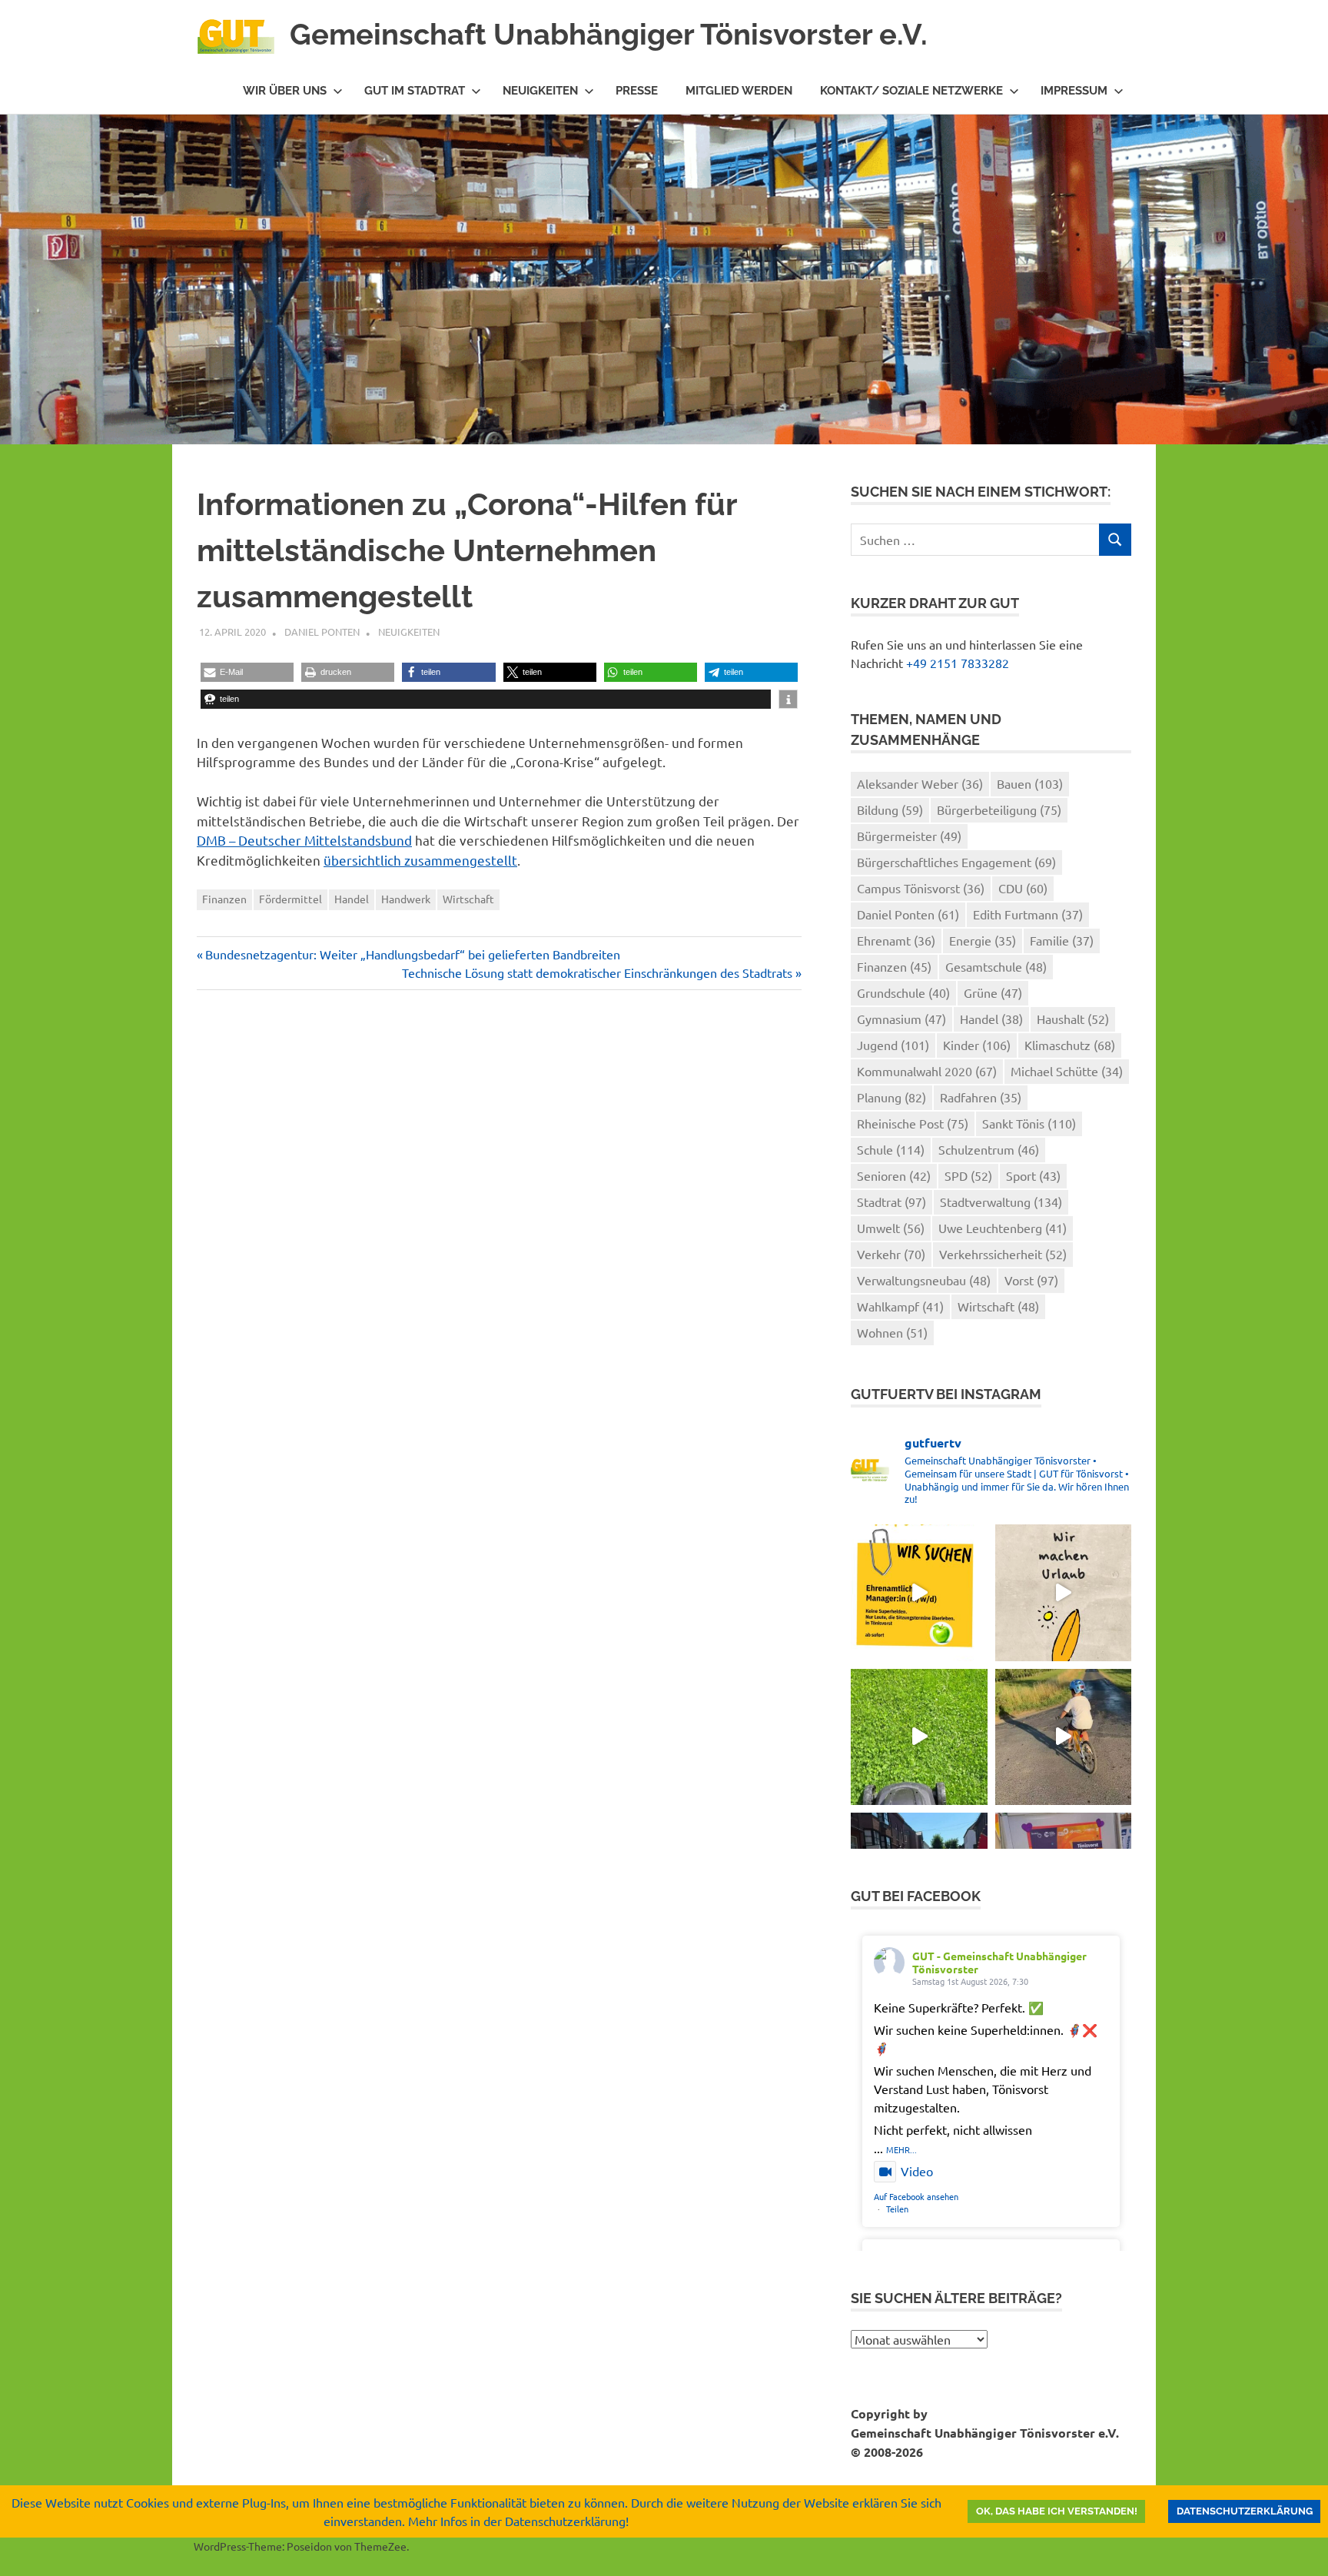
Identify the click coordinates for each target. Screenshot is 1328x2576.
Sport (1033, 1175)
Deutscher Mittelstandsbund (325, 840)
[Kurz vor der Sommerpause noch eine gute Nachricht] (919, 1737)
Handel (352, 899)
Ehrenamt (896, 940)
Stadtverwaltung (1001, 1202)
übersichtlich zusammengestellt (420, 860)
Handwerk (406, 899)
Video (917, 2171)
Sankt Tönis (1029, 1123)
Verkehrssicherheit (1003, 1254)
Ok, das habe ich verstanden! (1057, 2511)
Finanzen (224, 899)
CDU (1023, 888)
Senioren (894, 1175)
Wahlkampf (900, 1306)
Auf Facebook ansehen (916, 2196)
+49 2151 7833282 (958, 663)
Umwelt (891, 1228)
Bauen (1030, 783)
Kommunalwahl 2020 (927, 1071)
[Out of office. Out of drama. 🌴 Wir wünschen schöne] (1063, 1592)
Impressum (1074, 91)
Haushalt (1073, 1019)
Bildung (890, 809)
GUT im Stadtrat (415, 91)
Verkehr (891, 1254)
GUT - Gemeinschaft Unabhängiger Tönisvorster (999, 1962)
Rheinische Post (913, 1123)
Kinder (977, 1045)
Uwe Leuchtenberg (1003, 1228)
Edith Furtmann (1028, 914)
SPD (968, 1175)
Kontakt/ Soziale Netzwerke (911, 91)
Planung (891, 1097)
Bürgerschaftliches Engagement (956, 862)
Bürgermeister (909, 836)
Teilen (897, 2209)
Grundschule (903, 992)
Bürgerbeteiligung (999, 809)
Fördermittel (290, 899)
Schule (891, 1149)
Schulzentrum (989, 1149)
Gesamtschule (996, 966)
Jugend (893, 1045)
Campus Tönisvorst (921, 888)
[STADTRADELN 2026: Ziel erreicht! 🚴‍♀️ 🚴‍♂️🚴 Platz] (1063, 1737)
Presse (637, 91)
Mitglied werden (739, 91)
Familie (1062, 940)
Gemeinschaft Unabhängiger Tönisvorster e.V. (609, 34)
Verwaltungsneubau (924, 1280)
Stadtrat (891, 1202)
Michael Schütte (1067, 1071)
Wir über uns (285, 91)
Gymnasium (901, 1019)
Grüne (993, 992)
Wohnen (892, 1332)
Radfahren (981, 1097)
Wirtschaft (468, 899)
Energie (983, 940)
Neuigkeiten (540, 91)
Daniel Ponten (322, 632)
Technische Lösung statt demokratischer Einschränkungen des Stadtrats (597, 972)
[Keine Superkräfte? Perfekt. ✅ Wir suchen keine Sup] (919, 1592)
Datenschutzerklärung (1245, 2511)
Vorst (1031, 1280)
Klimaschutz (1070, 1045)
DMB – (216, 840)
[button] (247, 672)
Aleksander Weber (920, 783)
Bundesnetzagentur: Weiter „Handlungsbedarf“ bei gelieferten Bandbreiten (412, 954)
